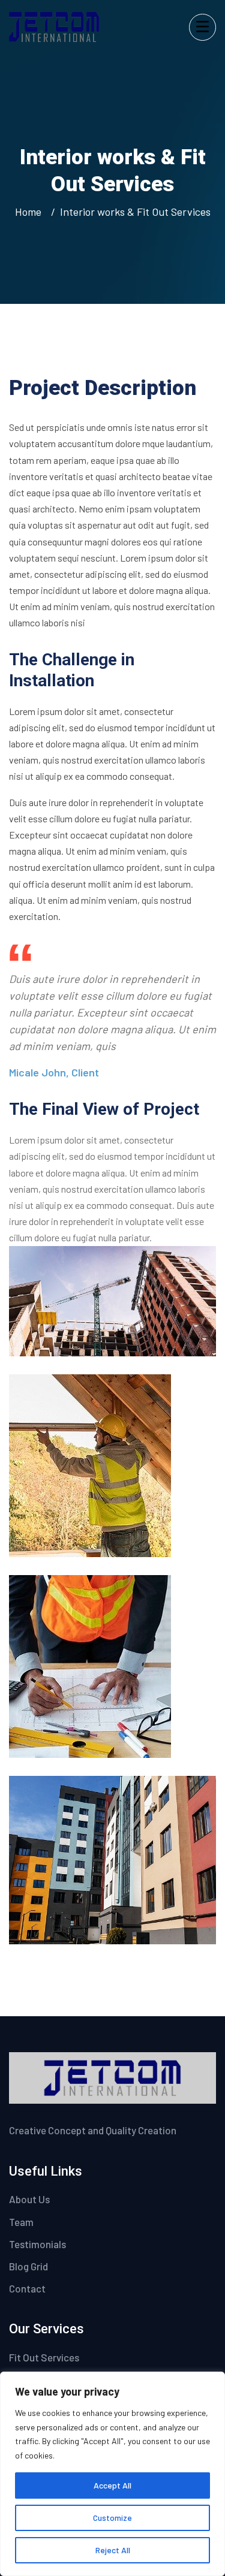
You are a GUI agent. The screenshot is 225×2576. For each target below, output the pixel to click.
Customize (112, 2518)
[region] (112, 2474)
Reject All (113, 2550)
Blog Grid (28, 2266)
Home (31, 212)
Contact (27, 2288)
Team (21, 2222)
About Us (29, 2199)
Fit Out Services (44, 2357)
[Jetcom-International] (54, 25)
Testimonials (37, 2244)
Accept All (112, 2485)
